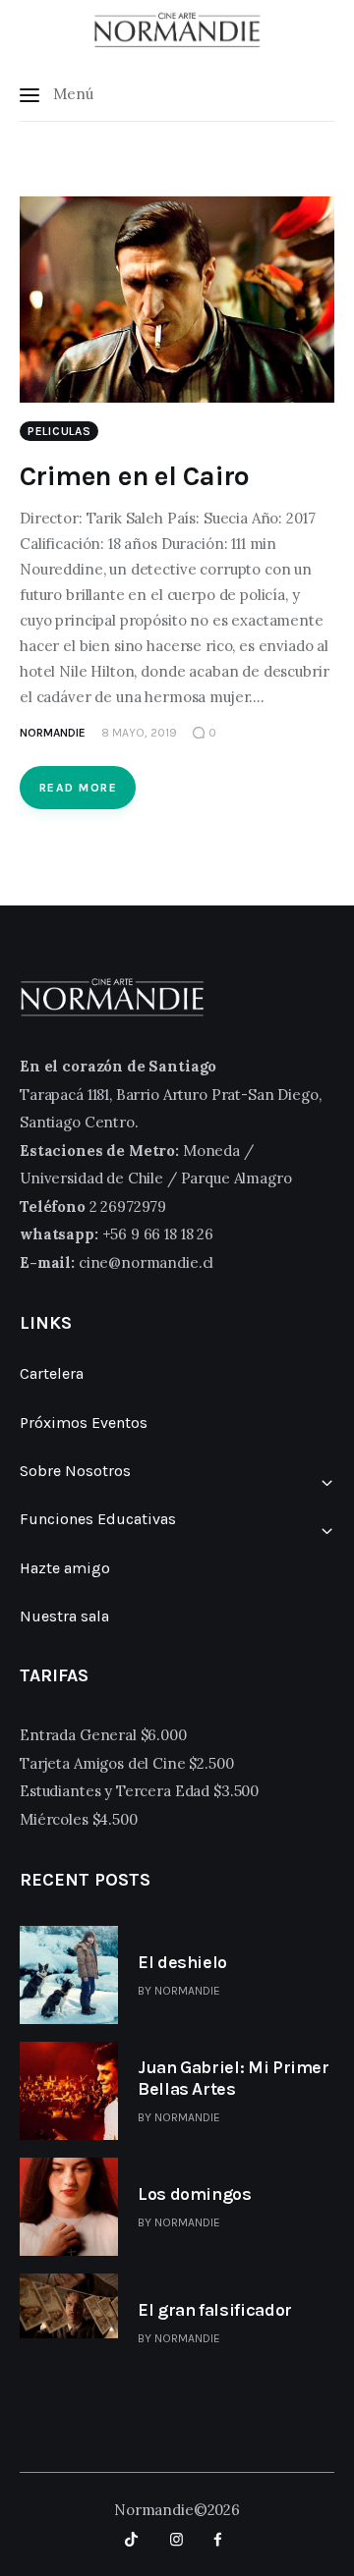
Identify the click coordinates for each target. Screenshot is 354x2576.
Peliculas (59, 431)
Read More (78, 788)
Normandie (187, 1991)
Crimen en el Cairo (135, 476)
